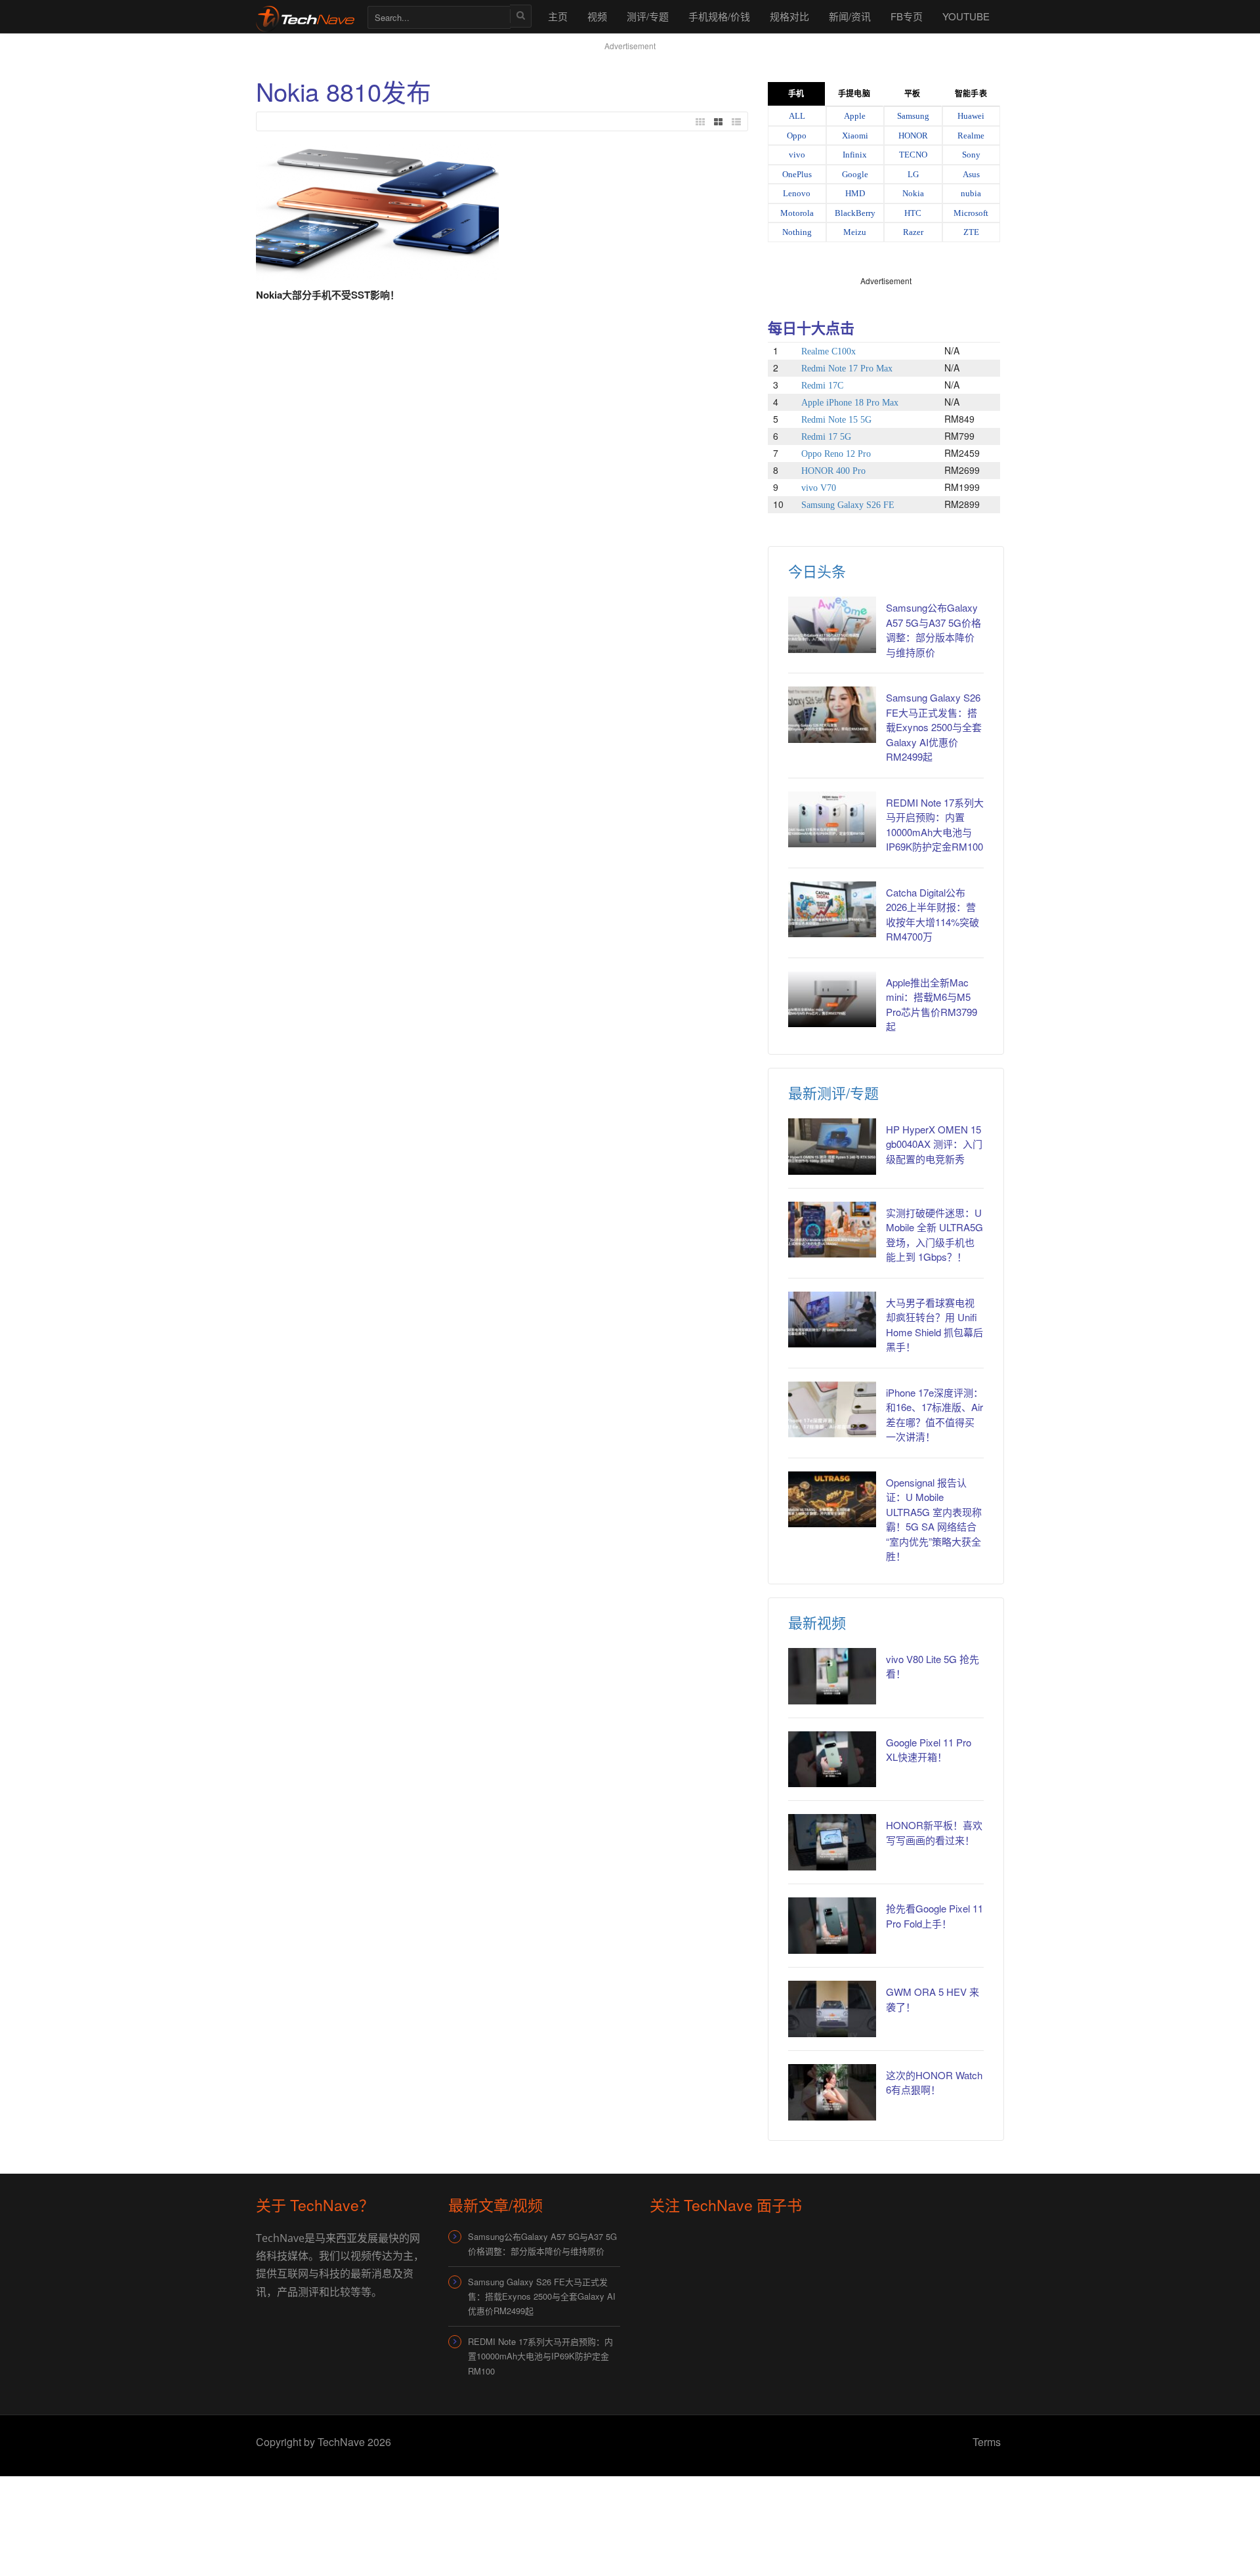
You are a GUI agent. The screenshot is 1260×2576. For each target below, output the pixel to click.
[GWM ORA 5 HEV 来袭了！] (832, 2009)
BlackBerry (855, 213)
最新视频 (817, 1622)
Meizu (855, 232)
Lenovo (797, 193)
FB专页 (907, 16)
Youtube (966, 16)
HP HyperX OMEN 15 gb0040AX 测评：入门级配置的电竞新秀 (934, 1144)
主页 (558, 16)
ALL (797, 116)
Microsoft (971, 213)
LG (913, 174)
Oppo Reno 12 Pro (836, 454)
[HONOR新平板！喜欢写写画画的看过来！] (832, 1842)
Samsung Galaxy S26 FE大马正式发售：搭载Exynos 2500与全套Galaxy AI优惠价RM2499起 (934, 727)
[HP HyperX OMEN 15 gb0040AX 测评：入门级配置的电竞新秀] (832, 1147)
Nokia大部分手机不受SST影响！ (328, 295)
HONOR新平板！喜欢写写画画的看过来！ (934, 1832)
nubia (971, 193)
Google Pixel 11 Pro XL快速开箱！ (929, 1750)
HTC (913, 213)
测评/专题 (648, 16)
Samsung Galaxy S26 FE (848, 505)
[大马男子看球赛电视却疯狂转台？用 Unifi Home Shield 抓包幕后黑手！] (832, 1320)
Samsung (913, 116)
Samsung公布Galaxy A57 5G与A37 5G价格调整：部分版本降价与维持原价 (934, 630)
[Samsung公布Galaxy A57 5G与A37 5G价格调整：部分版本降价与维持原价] (832, 625)
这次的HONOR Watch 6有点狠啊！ (934, 2082)
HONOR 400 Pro (833, 471)
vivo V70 (819, 488)
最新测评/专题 (833, 1092)
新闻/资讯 (850, 16)
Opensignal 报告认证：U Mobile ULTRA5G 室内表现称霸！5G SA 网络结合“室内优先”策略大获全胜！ (934, 1519)
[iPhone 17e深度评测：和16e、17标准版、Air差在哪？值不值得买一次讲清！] (832, 1410)
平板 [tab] (912, 94)
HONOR (913, 136)
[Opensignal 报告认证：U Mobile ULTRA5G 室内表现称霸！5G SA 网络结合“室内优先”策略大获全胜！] (832, 1500)
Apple (855, 116)
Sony (971, 155)
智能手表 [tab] (971, 94)
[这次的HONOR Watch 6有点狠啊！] (832, 2092)
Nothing (797, 232)
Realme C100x (829, 351)
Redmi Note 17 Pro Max (847, 369)
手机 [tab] (796, 94)
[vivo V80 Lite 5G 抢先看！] (832, 1676)
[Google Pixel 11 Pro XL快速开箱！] (832, 1760)
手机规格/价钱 (719, 16)
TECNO (913, 155)
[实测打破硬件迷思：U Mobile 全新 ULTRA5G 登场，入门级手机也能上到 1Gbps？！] (832, 1230)
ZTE (971, 232)
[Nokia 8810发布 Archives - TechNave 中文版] (305, 16)
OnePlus (797, 174)
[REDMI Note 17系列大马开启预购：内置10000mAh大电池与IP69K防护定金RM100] (832, 820)
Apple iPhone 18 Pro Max (850, 403)
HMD (855, 193)
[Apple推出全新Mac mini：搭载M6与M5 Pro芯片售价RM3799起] (832, 1000)
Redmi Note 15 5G (836, 420)
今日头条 (817, 571)
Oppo (797, 136)
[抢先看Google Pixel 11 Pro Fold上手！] (832, 1926)
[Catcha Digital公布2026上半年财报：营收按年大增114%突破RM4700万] (832, 910)
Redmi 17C (822, 386)
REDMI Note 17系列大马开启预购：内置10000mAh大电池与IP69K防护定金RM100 (540, 2356)
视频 (597, 16)
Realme (971, 136)
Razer (913, 232)
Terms (987, 2442)
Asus (971, 174)
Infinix (855, 155)
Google (855, 174)
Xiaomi (855, 136)
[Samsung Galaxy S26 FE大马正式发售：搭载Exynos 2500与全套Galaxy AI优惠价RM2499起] (832, 715)
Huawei (971, 116)
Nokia (913, 193)
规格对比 (789, 16)
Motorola (797, 213)
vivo (797, 155)
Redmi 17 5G (826, 437)
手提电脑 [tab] (854, 94)
